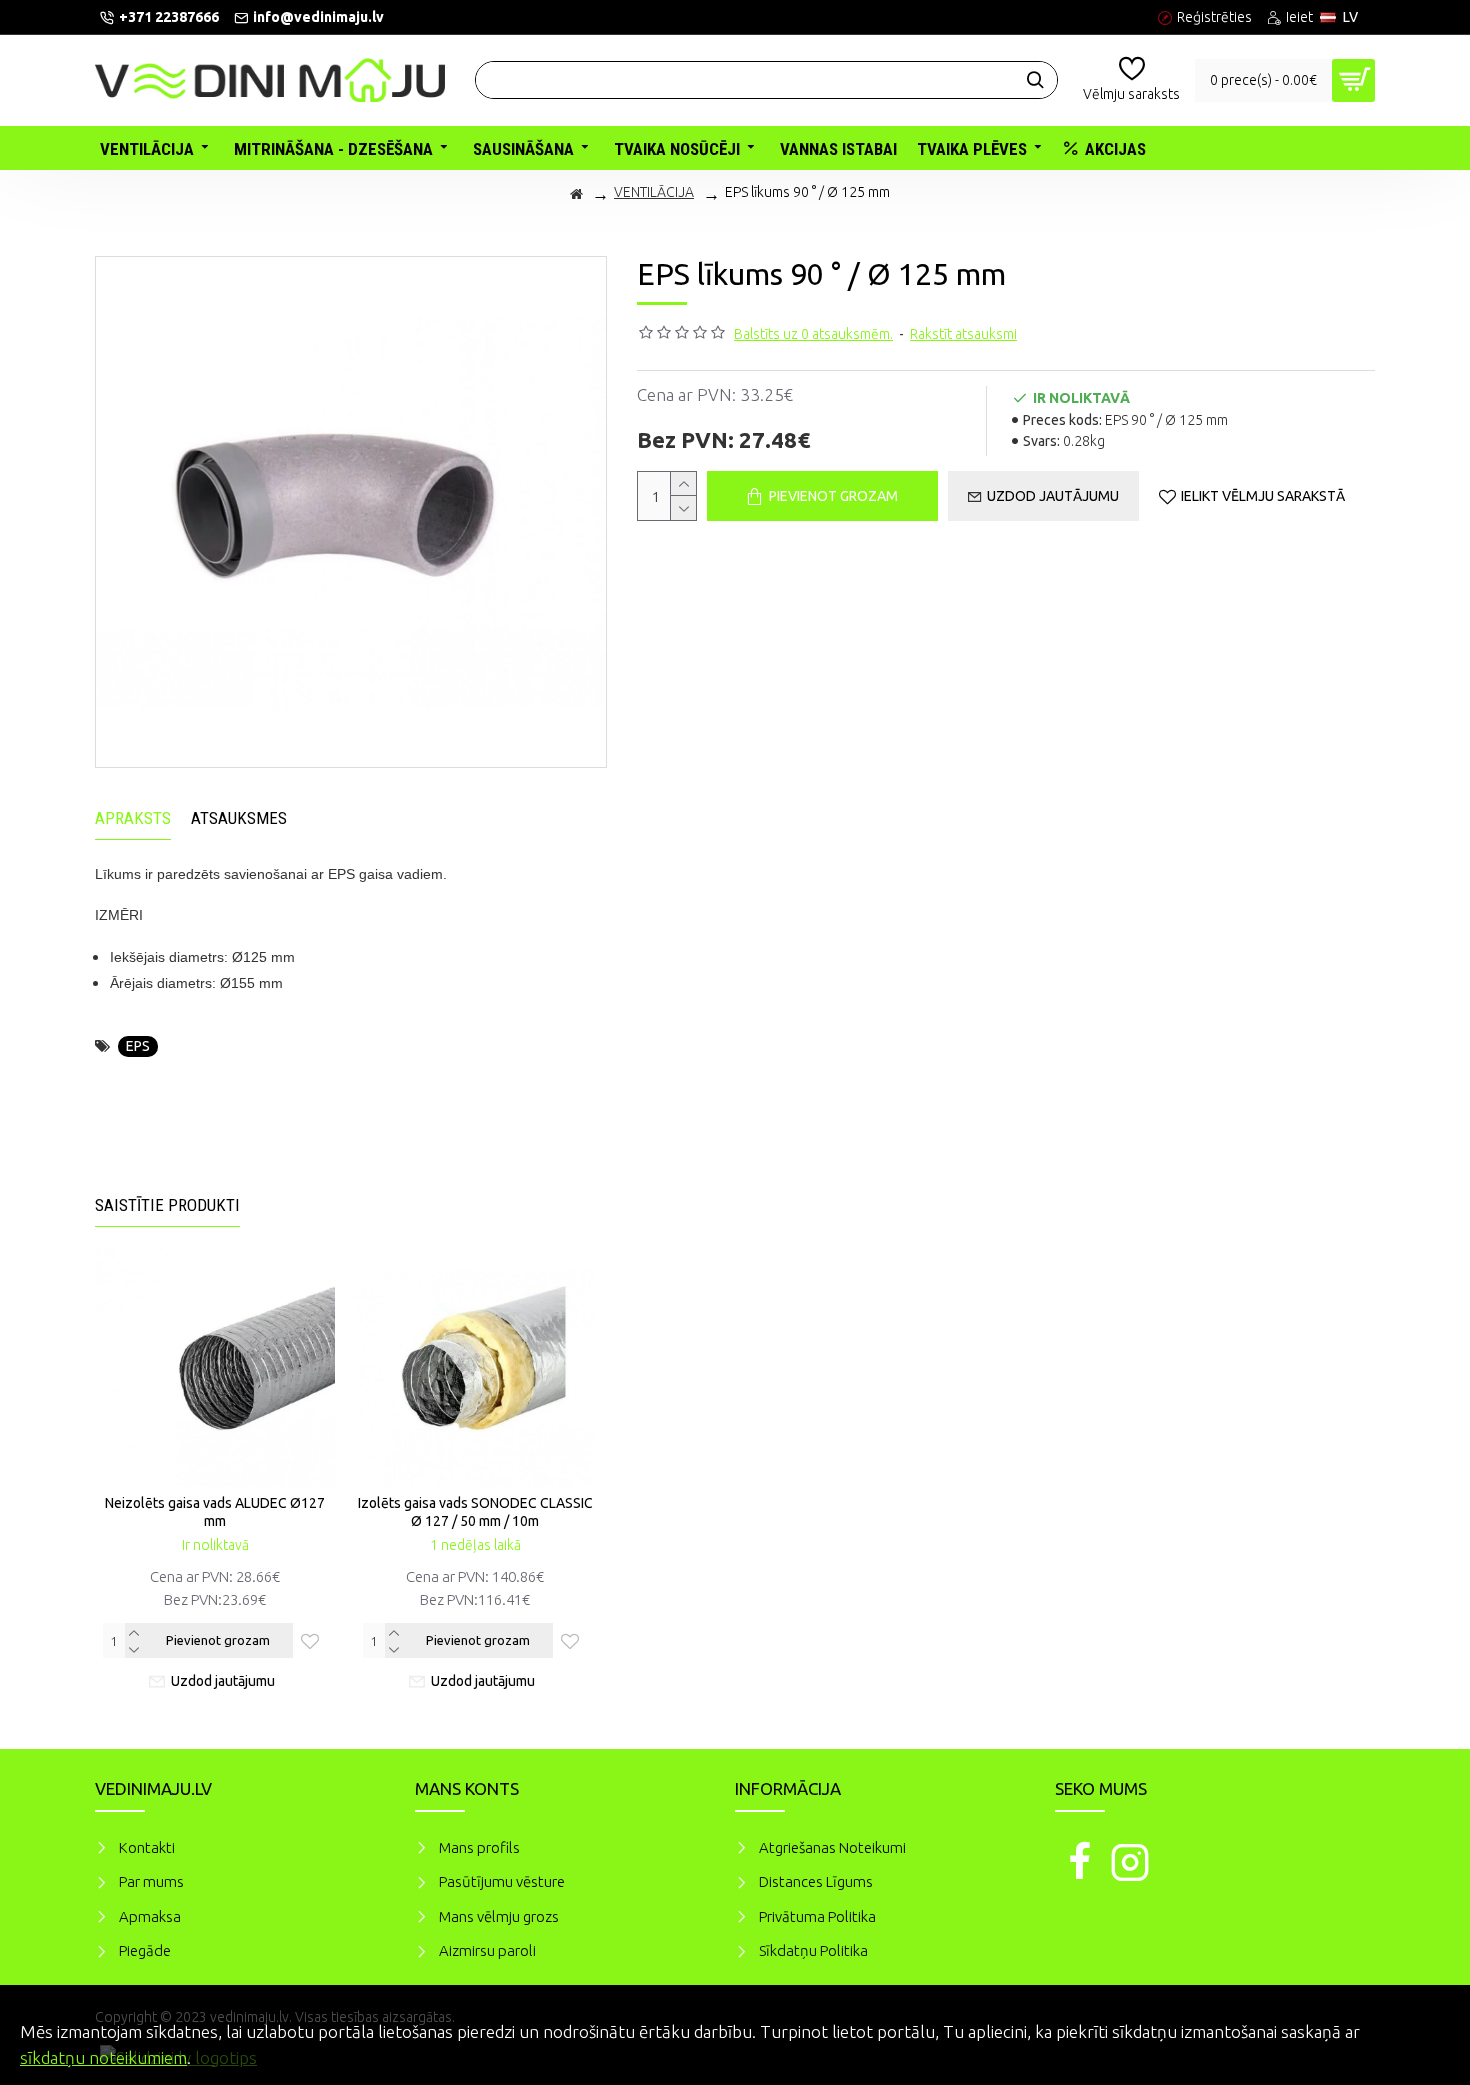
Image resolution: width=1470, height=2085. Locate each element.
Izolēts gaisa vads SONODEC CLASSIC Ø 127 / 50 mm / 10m (475, 1512)
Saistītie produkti (167, 1205)
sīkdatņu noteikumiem (103, 2057)
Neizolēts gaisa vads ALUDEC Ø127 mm (215, 1512)
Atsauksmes (239, 818)
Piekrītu (1420, 2029)
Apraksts (133, 818)
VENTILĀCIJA (654, 192)
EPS (138, 1046)
